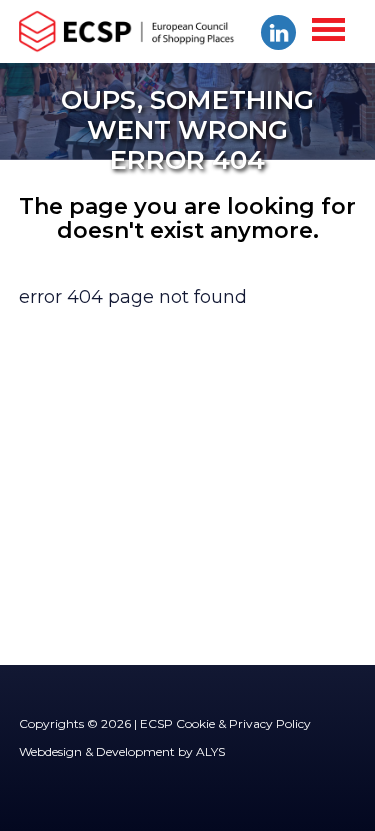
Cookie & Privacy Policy (243, 723)
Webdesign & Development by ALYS (122, 751)
